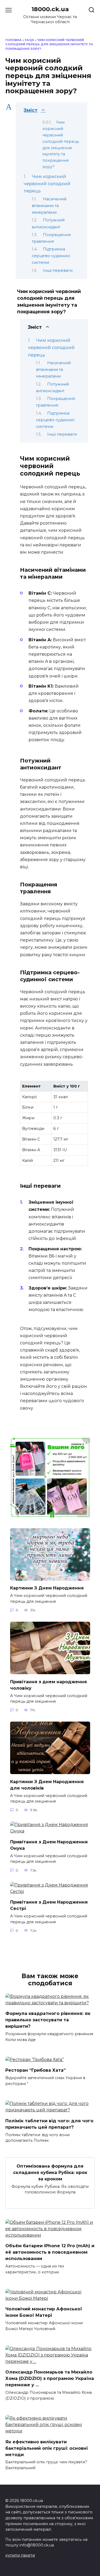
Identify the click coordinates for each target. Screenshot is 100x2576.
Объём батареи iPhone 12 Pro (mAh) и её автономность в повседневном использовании (50, 2252)
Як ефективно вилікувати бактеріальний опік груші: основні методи (47, 2448)
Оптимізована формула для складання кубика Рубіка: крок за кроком (50, 2172)
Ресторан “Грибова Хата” (35, 2070)
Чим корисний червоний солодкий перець (47, 184)
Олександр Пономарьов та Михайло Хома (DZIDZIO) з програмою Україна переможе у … (50, 2378)
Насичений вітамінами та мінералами (49, 206)
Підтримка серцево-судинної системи (51, 256)
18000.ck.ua (50, 9)
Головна (13, 40)
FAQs (29, 40)
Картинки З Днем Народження (47, 1588)
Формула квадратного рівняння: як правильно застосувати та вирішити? (48, 2020)
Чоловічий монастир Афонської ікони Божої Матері (44, 2312)
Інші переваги (58, 270)
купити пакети (20, 2555)
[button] (51, 110)
